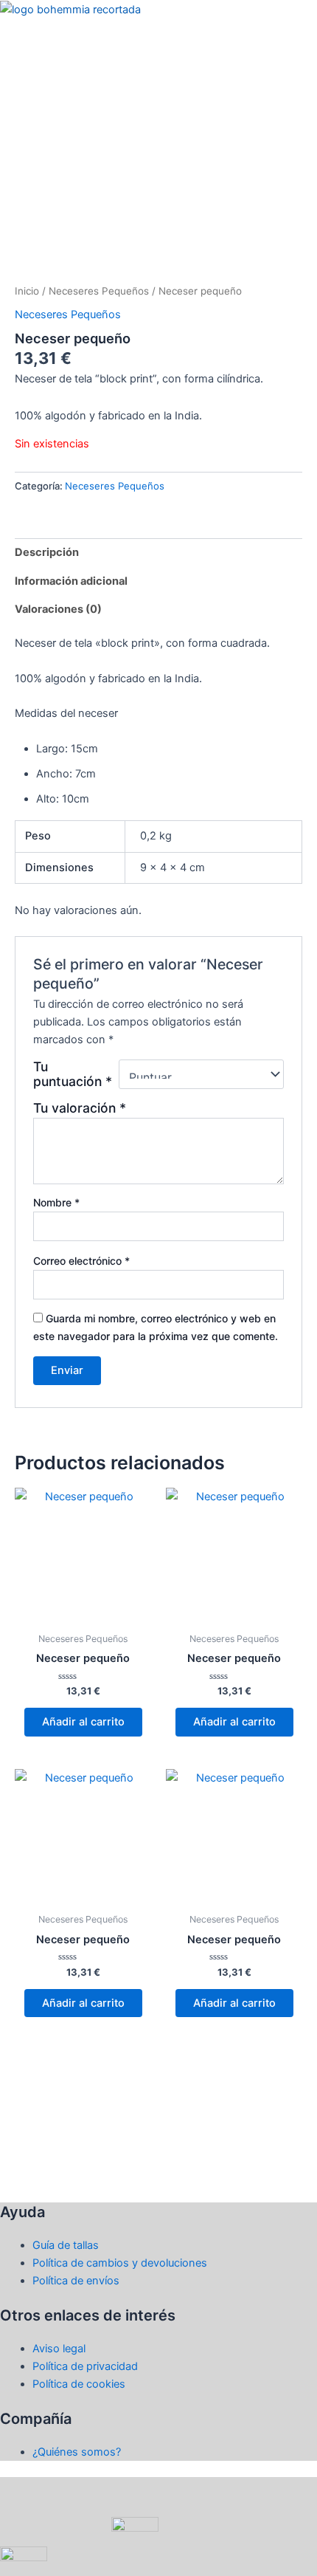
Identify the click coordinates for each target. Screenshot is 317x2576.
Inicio (27, 291)
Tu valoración (80, 1108)
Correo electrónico (81, 1261)
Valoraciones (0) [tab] (58, 609)
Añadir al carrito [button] (83, 1722)
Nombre (56, 1202)
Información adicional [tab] (71, 581)
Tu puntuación (73, 1074)
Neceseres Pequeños (99, 291)
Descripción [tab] (47, 552)
